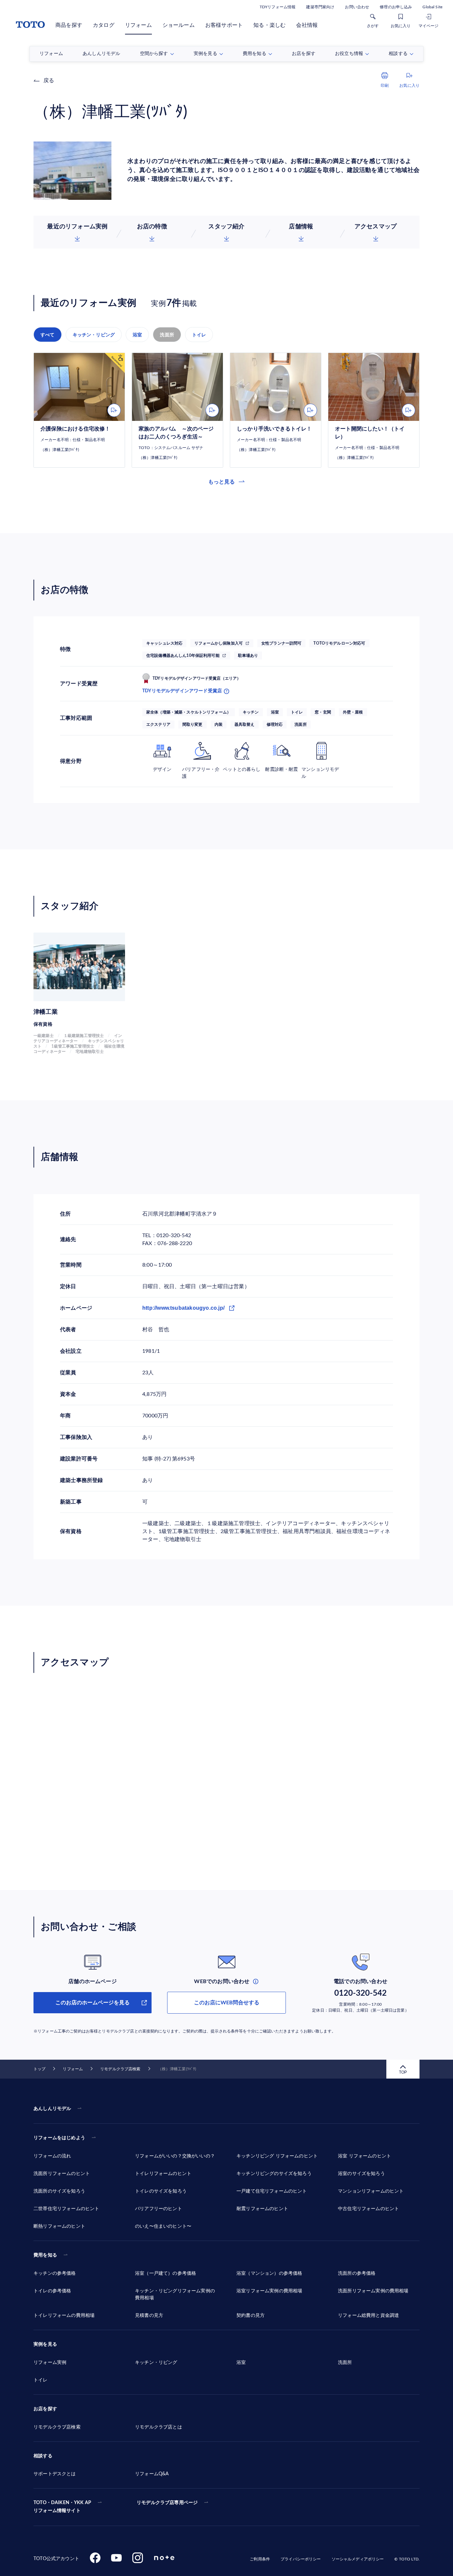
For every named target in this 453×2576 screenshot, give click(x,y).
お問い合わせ (357, 7)
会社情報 (307, 25)
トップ (39, 2069)
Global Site (432, 7)
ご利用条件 (260, 2559)
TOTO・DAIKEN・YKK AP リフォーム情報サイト (62, 2507)
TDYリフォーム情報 (278, 7)
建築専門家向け (320, 7)
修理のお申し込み (396, 7)
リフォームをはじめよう (59, 2138)
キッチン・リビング (94, 335)
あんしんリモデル (52, 2109)
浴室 (137, 335)
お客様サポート (224, 25)
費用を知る (45, 2255)
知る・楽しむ (269, 25)
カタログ (104, 25)
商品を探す (69, 25)
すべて (48, 335)
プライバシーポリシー (301, 2559)
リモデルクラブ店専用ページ (167, 2503)
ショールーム (179, 25)
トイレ (199, 335)
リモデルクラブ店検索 (120, 2069)
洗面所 (167, 335)
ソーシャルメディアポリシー (358, 2559)
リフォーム (138, 25)
